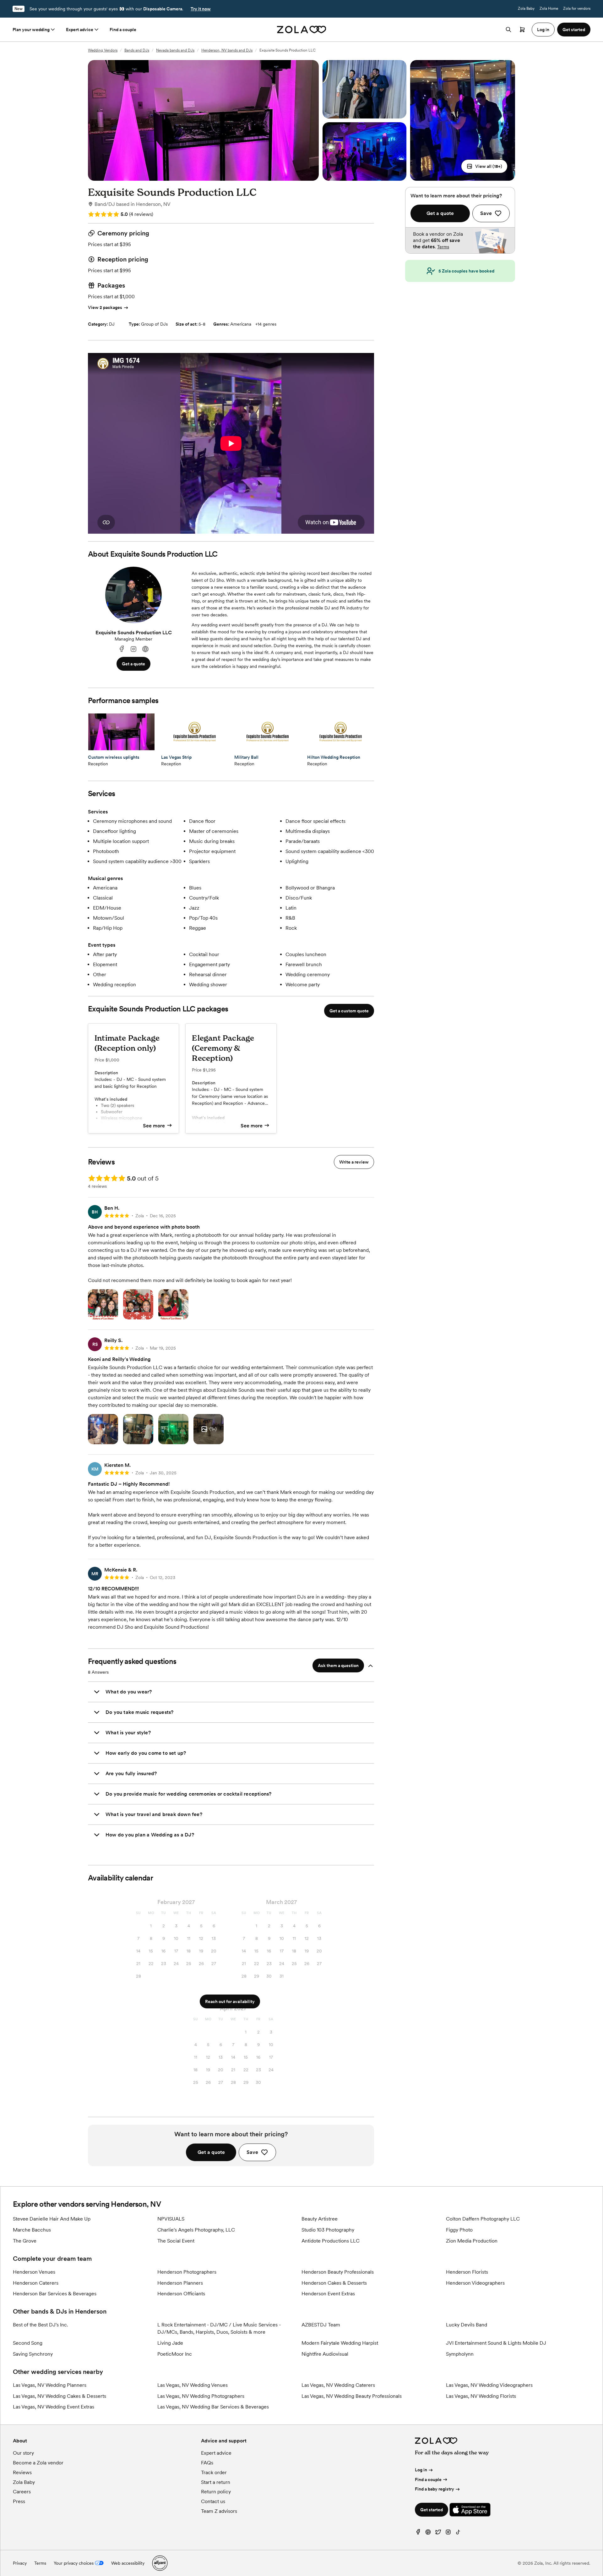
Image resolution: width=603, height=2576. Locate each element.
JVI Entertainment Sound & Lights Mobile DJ (496, 2343)
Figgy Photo (459, 2230)
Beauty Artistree (320, 2219)
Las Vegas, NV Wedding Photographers (201, 2396)
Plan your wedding (31, 30)
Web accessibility (128, 2563)
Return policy (216, 2492)
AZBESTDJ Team (321, 2325)
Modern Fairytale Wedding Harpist (340, 2343)
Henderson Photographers (187, 2272)
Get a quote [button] (133, 664)
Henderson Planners (180, 2283)
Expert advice (80, 30)
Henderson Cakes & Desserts (334, 2283)
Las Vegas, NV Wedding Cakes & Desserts (60, 2396)
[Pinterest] (428, 2533)
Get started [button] (574, 30)
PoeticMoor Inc (175, 2354)
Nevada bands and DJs (175, 50)
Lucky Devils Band (467, 2325)
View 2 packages (105, 307)
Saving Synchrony (33, 2354)
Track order (214, 2472)
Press (19, 2501)
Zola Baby (526, 8)
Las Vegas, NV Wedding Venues (193, 2385)
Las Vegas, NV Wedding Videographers (489, 2385)
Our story (23, 2453)
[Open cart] (522, 30)
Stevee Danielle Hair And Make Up (52, 2219)
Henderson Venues (34, 2272)
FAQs (207, 2463)
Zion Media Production (472, 2241)
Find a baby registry (435, 2489)
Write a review (354, 1162)
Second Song (28, 2343)
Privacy (20, 2563)
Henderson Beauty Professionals (338, 2272)
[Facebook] (122, 649)
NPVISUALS (171, 2219)
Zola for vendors (577, 8)
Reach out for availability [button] (230, 2001)
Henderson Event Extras (328, 2294)
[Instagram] (133, 649)
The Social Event (176, 2241)
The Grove (25, 2241)
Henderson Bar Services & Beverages (55, 2294)
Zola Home (549, 8)
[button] (484, 166)
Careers (22, 2492)
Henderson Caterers (36, 2283)
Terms (443, 247)
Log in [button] (543, 30)
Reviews (22, 2472)
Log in (421, 2470)
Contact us (213, 2501)
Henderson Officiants (181, 2294)
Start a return (216, 2482)
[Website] (145, 649)
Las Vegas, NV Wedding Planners (50, 2385)
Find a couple (123, 30)
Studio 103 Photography (328, 2230)
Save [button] (252, 2152)
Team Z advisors (219, 2511)
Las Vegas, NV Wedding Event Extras (54, 2407)
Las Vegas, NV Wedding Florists (481, 2396)
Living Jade (170, 2343)
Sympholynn (460, 2354)
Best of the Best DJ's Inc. (41, 2325)
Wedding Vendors (103, 50)
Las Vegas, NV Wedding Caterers (338, 2385)
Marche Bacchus (32, 2230)
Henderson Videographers (475, 2283)
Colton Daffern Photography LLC (483, 2219)
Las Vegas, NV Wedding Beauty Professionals (352, 2396)
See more (154, 1126)
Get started (432, 2510)
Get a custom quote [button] (349, 1011)
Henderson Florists (467, 2272)
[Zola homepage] (302, 30)
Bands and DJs (137, 50)
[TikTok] (458, 2533)
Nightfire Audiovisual (325, 2354)
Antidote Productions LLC (331, 2241)
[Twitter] (438, 2533)
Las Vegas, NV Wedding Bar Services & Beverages (213, 2407)
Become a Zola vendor (38, 2463)
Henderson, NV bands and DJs (227, 50)
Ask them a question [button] (338, 1665)
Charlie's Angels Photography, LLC (196, 2230)
